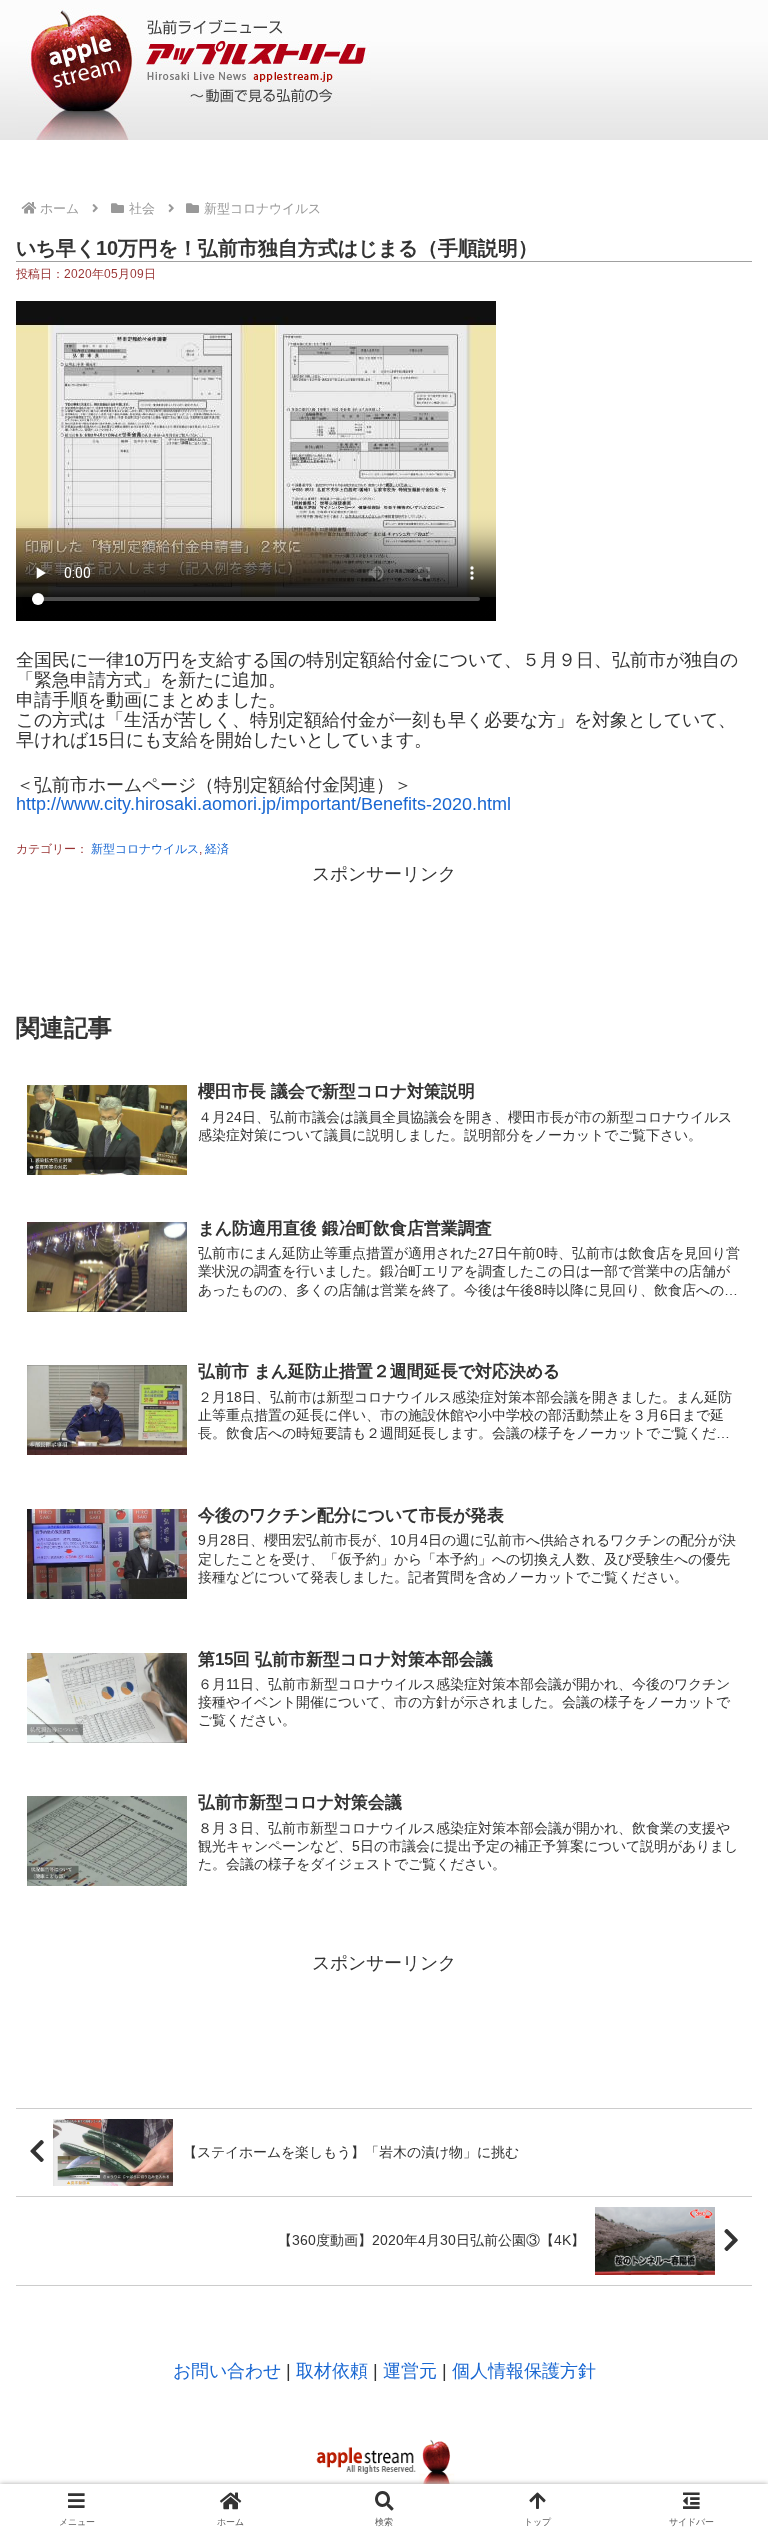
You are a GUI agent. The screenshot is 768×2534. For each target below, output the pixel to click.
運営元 (410, 2371)
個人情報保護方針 (524, 2371)
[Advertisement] (384, 936)
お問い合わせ (227, 2371)
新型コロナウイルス (145, 849)
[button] (709, 2306)
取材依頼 (332, 2371)
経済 (217, 849)
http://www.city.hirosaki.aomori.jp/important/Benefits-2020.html (263, 804)
